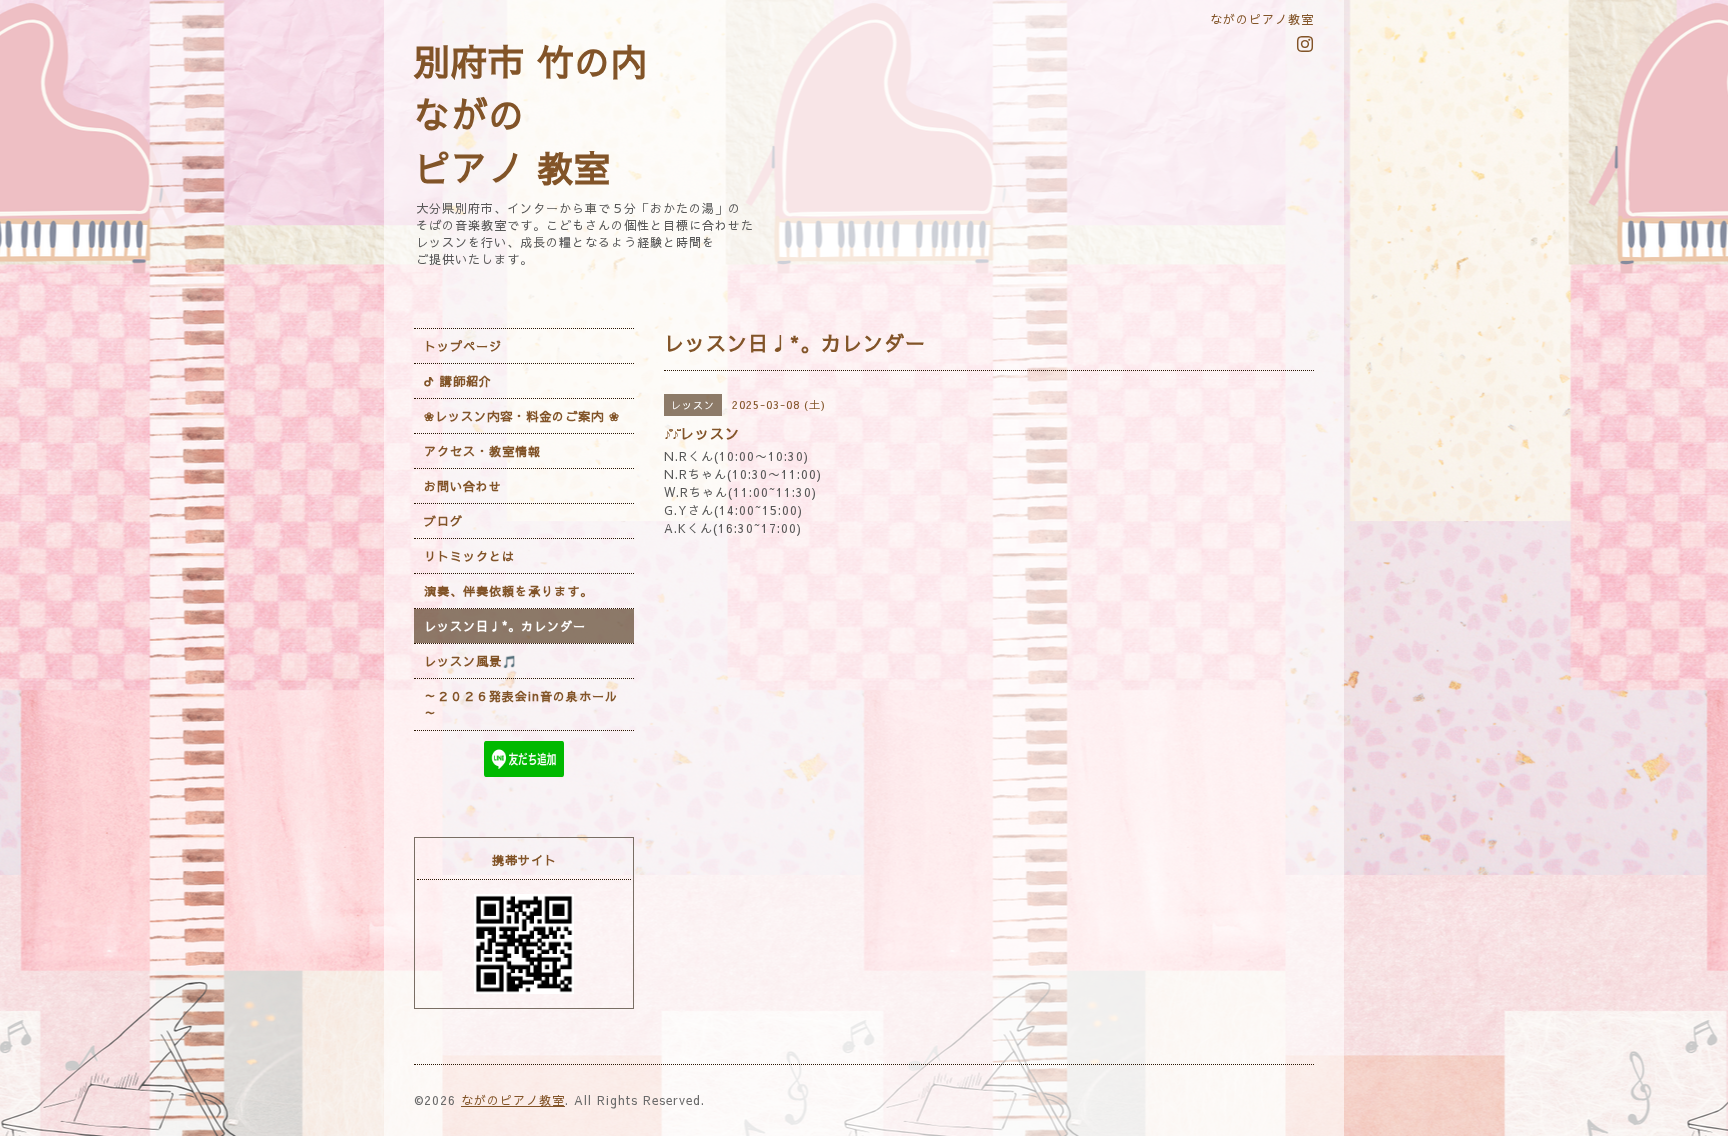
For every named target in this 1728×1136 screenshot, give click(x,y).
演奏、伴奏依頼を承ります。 (508, 591)
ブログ (443, 521)
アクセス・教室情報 (482, 451)
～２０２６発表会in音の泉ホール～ (521, 704)
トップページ (463, 346)
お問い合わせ (463, 486)
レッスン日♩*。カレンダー (505, 626)
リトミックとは (469, 556)
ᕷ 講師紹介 (458, 381)
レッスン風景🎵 (471, 661)
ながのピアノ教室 (513, 1100)
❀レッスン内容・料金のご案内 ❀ (522, 416)
